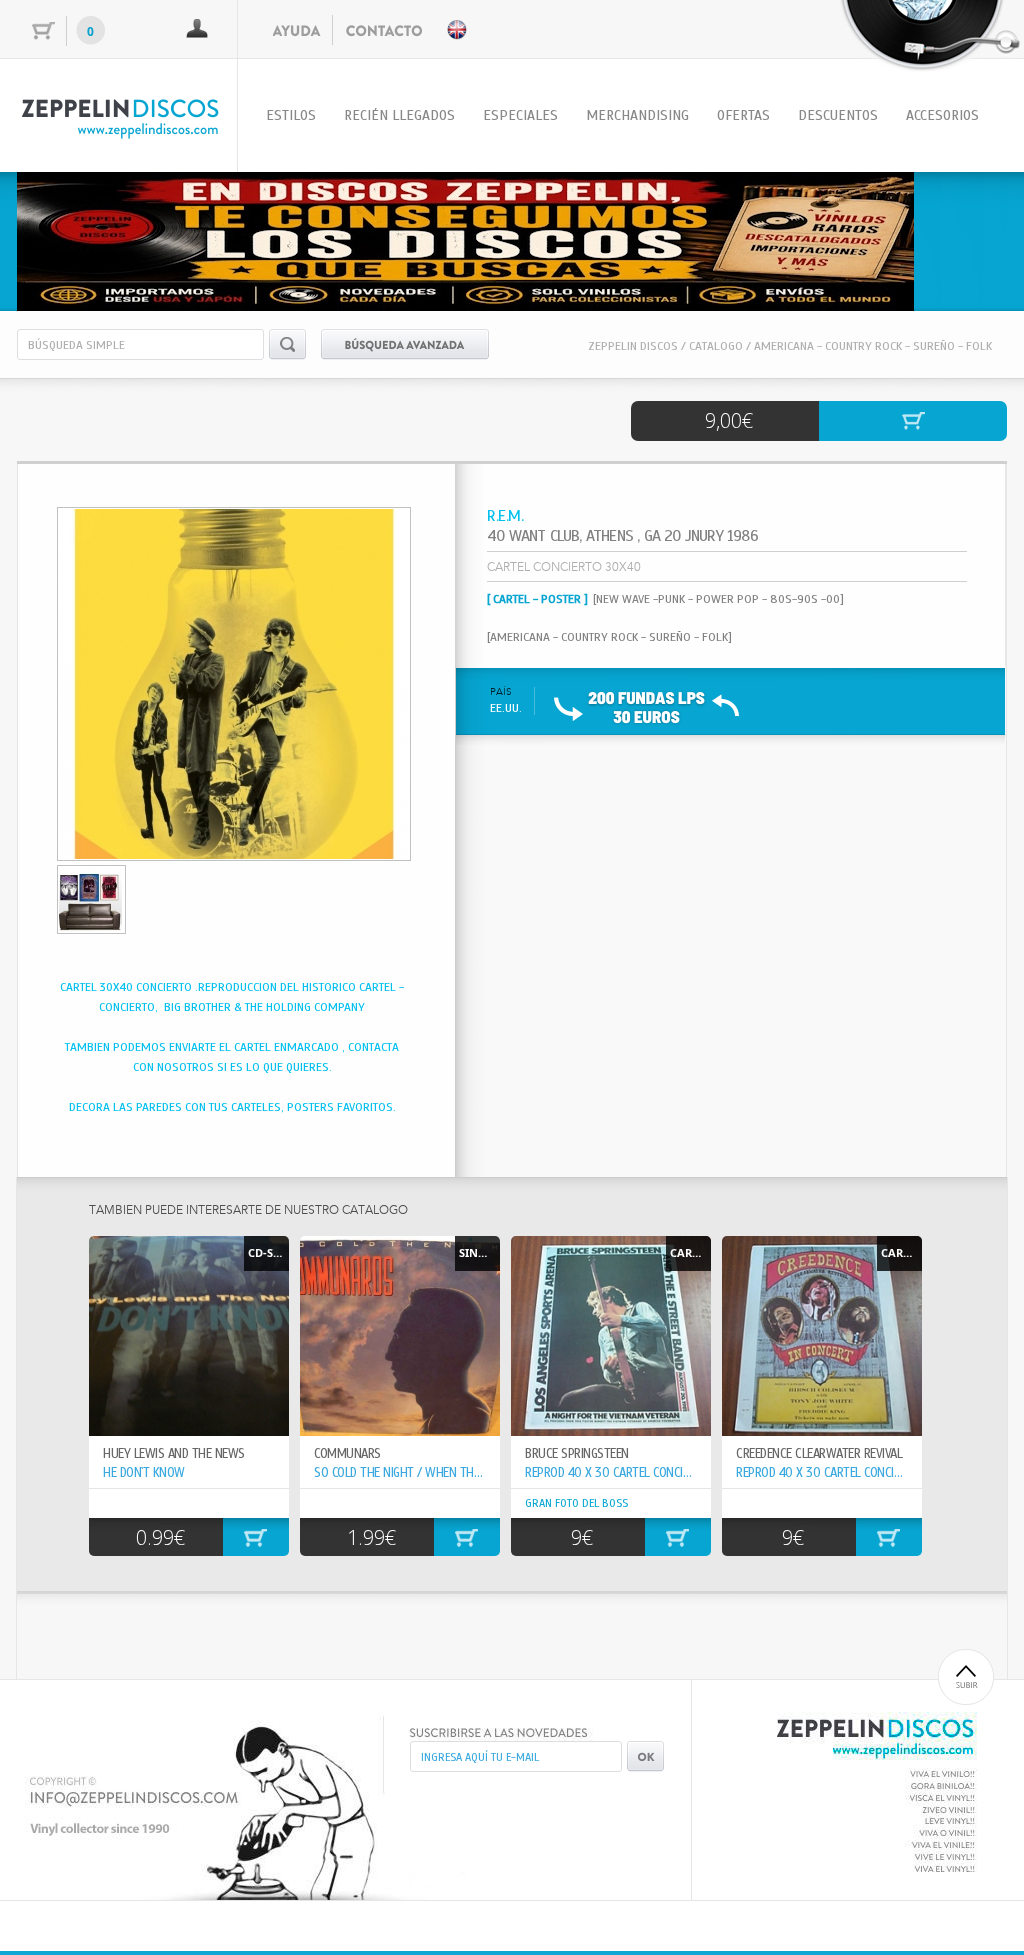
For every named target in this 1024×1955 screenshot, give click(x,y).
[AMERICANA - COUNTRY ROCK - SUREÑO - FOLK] (609, 637)
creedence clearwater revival (819, 1454)
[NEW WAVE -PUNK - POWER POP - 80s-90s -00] (718, 599)
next (951, 238)
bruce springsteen (577, 1454)
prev (73, 238)
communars (347, 1454)
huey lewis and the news (174, 1454)
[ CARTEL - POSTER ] (537, 599)
